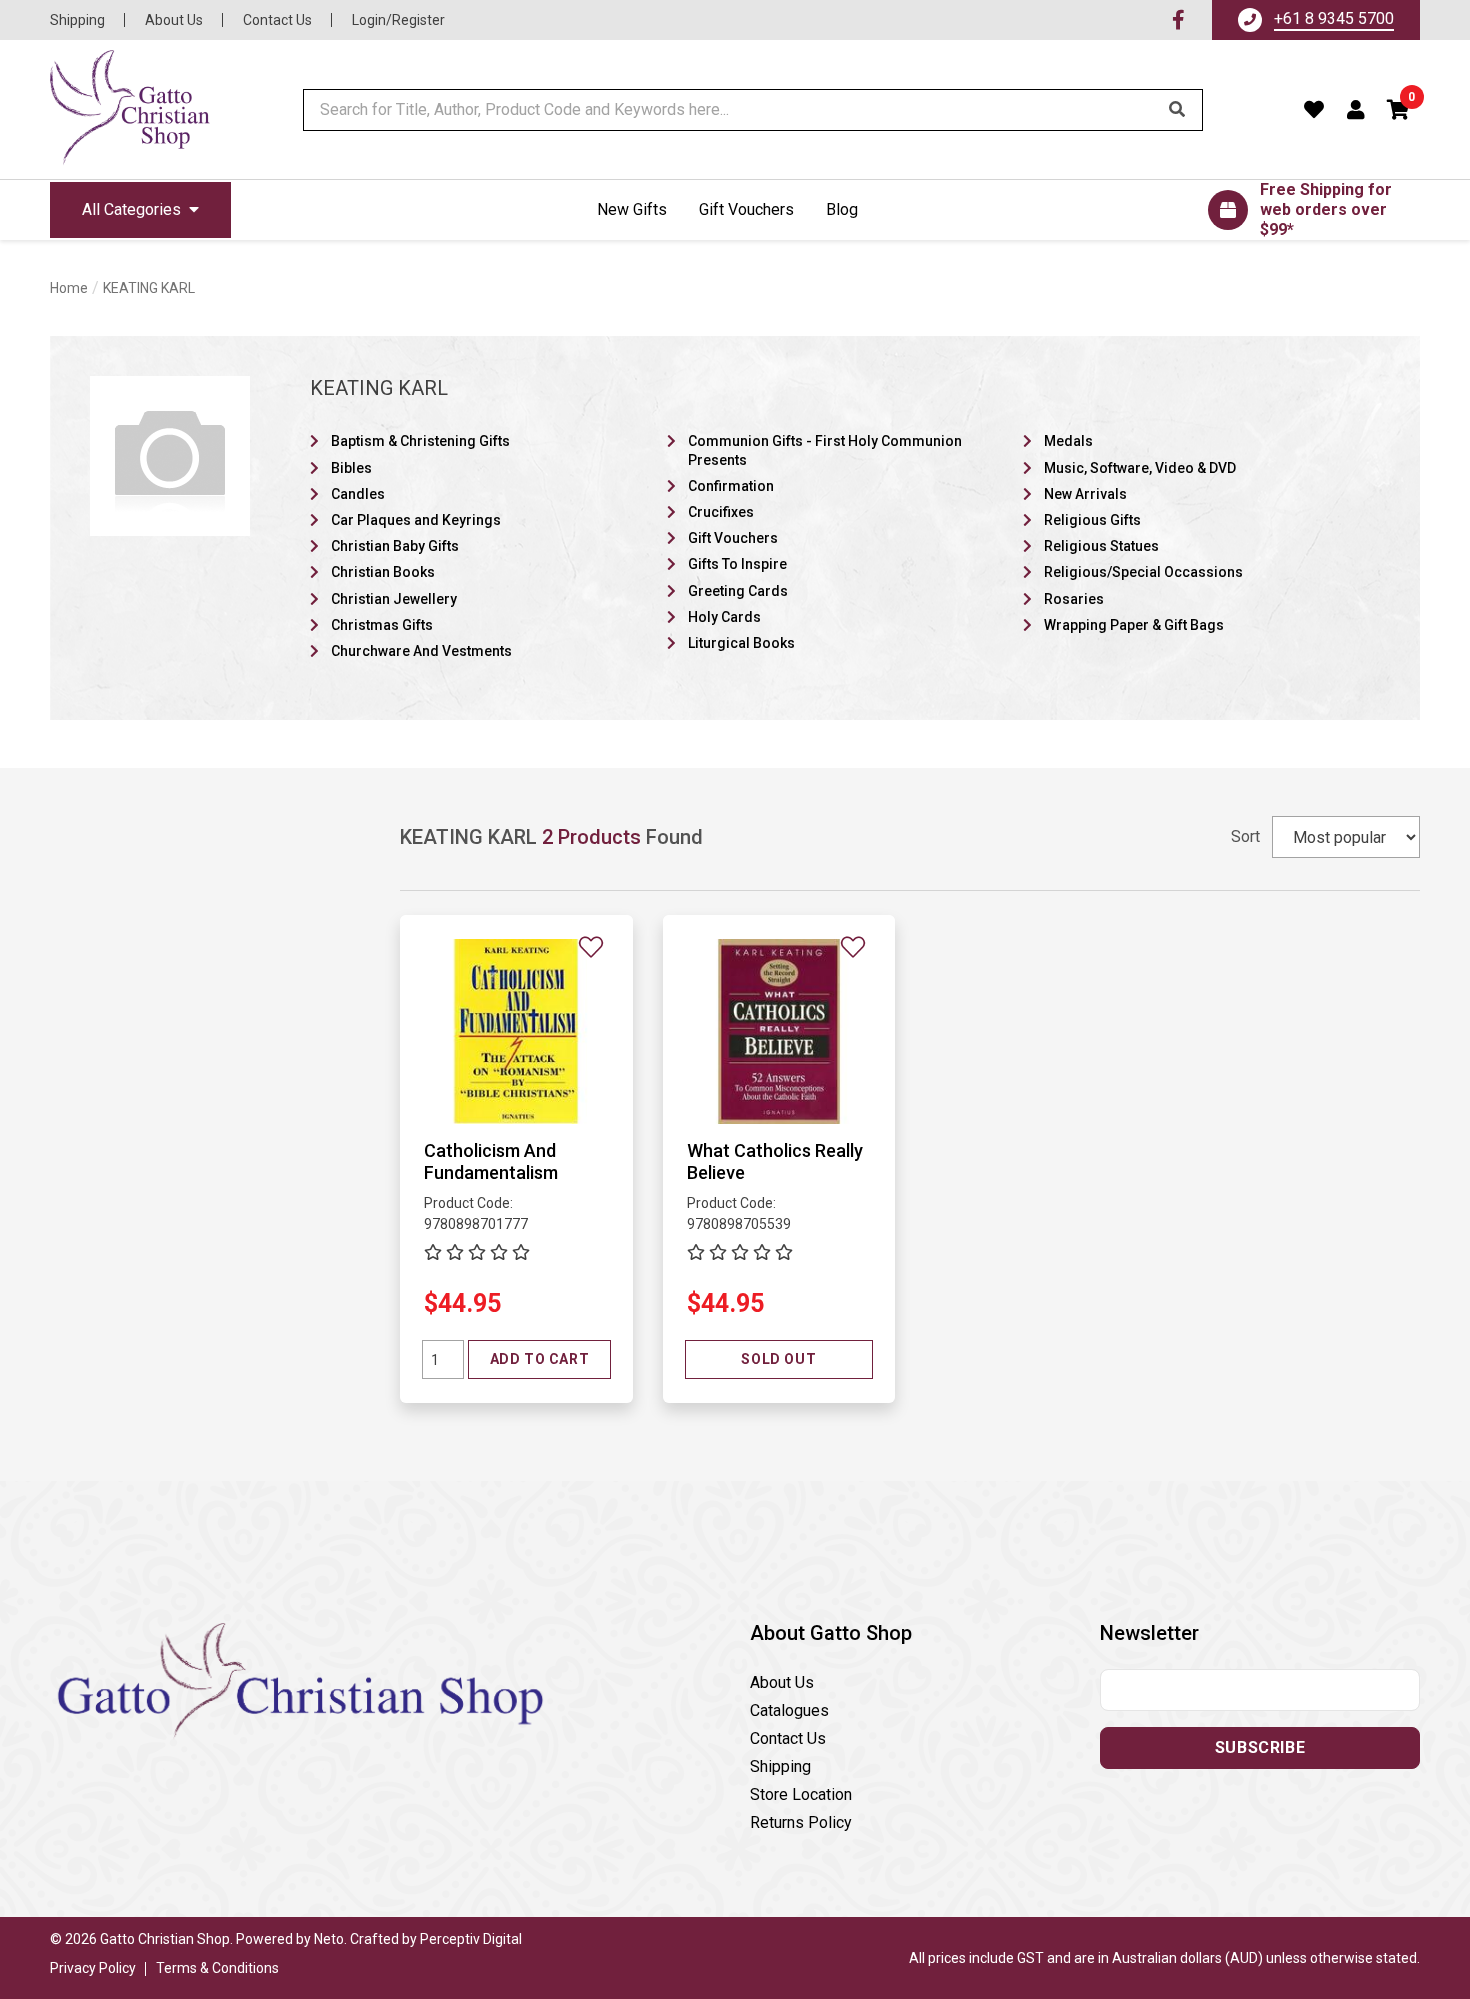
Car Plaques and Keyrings (416, 520)
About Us (174, 20)
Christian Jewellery (394, 599)
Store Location (801, 1794)
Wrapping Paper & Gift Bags (1134, 625)
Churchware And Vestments (421, 651)
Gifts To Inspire (737, 564)
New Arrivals (1085, 494)
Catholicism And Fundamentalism (491, 1162)
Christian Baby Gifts (395, 546)
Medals (1068, 441)
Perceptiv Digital (471, 1939)
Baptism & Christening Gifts (420, 441)
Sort (1245, 836)
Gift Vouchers (746, 209)
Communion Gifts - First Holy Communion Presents (825, 450)
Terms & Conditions (217, 1968)
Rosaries (1074, 599)
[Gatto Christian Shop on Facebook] (1178, 20)
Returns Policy (801, 1822)
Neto (329, 1939)
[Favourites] (1314, 110)
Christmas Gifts (382, 625)
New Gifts (632, 209)
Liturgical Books (741, 643)
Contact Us (277, 20)
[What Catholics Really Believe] (779, 1030)
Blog (842, 209)
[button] (1399, 110)
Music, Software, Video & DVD (1140, 468)
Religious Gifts (1092, 520)
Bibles (351, 468)
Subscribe (1260, 1747)
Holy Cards (724, 617)
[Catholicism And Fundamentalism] (516, 1030)
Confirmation (731, 486)
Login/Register (398, 20)
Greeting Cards (738, 591)
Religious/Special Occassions (1143, 572)
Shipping (77, 20)
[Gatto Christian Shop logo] (130, 109)
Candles (358, 494)
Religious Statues (1101, 546)
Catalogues (789, 1710)
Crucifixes (721, 512)
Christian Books (383, 572)
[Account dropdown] (1356, 110)
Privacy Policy (93, 1968)
